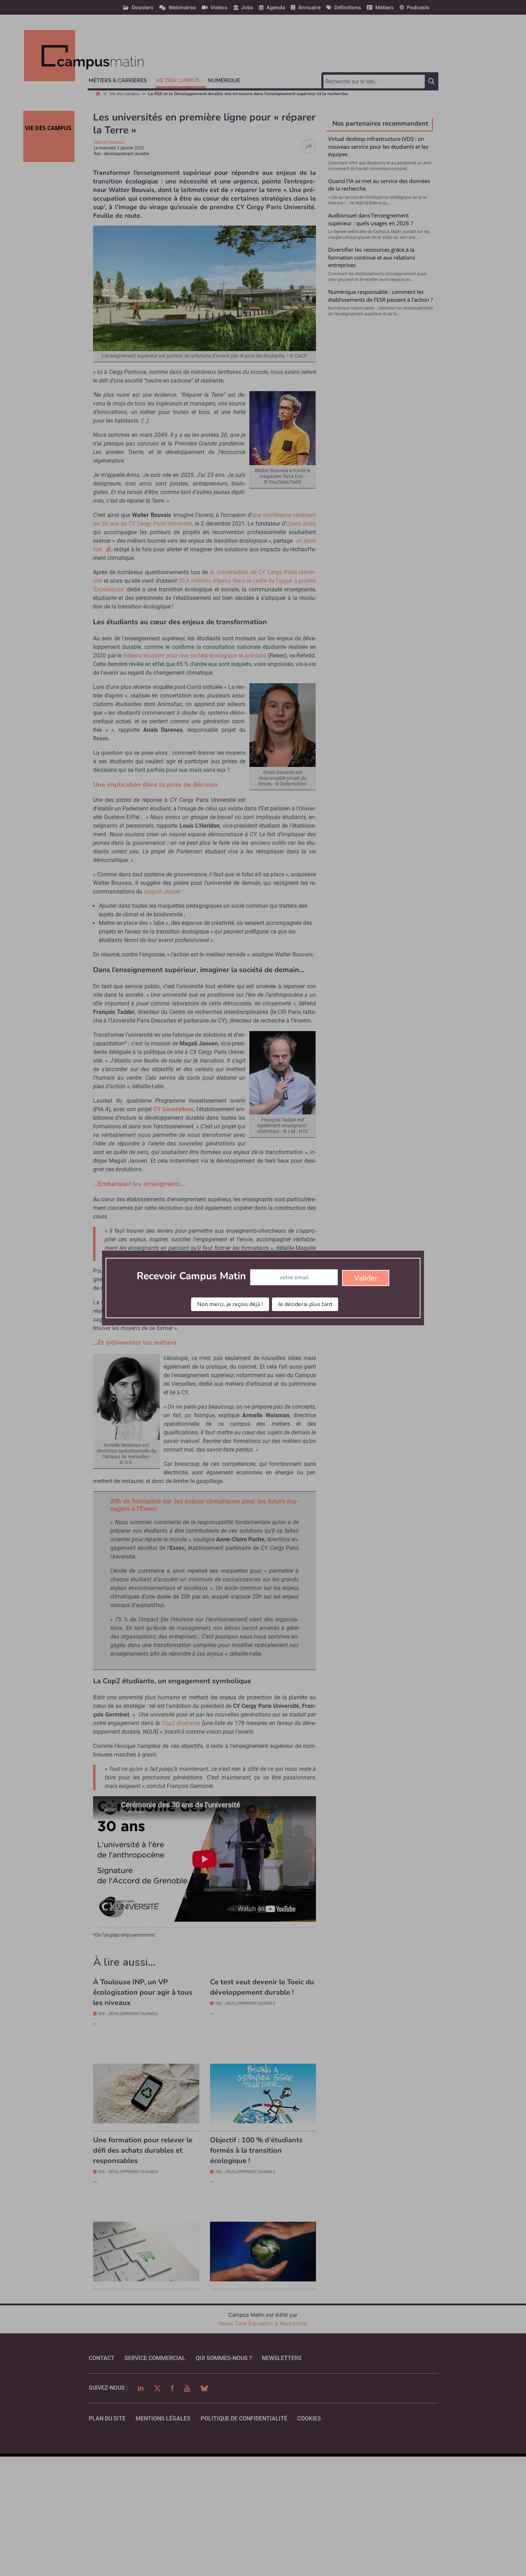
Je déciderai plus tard (305, 1304)
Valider (366, 1278)
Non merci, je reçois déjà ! (230, 1304)
